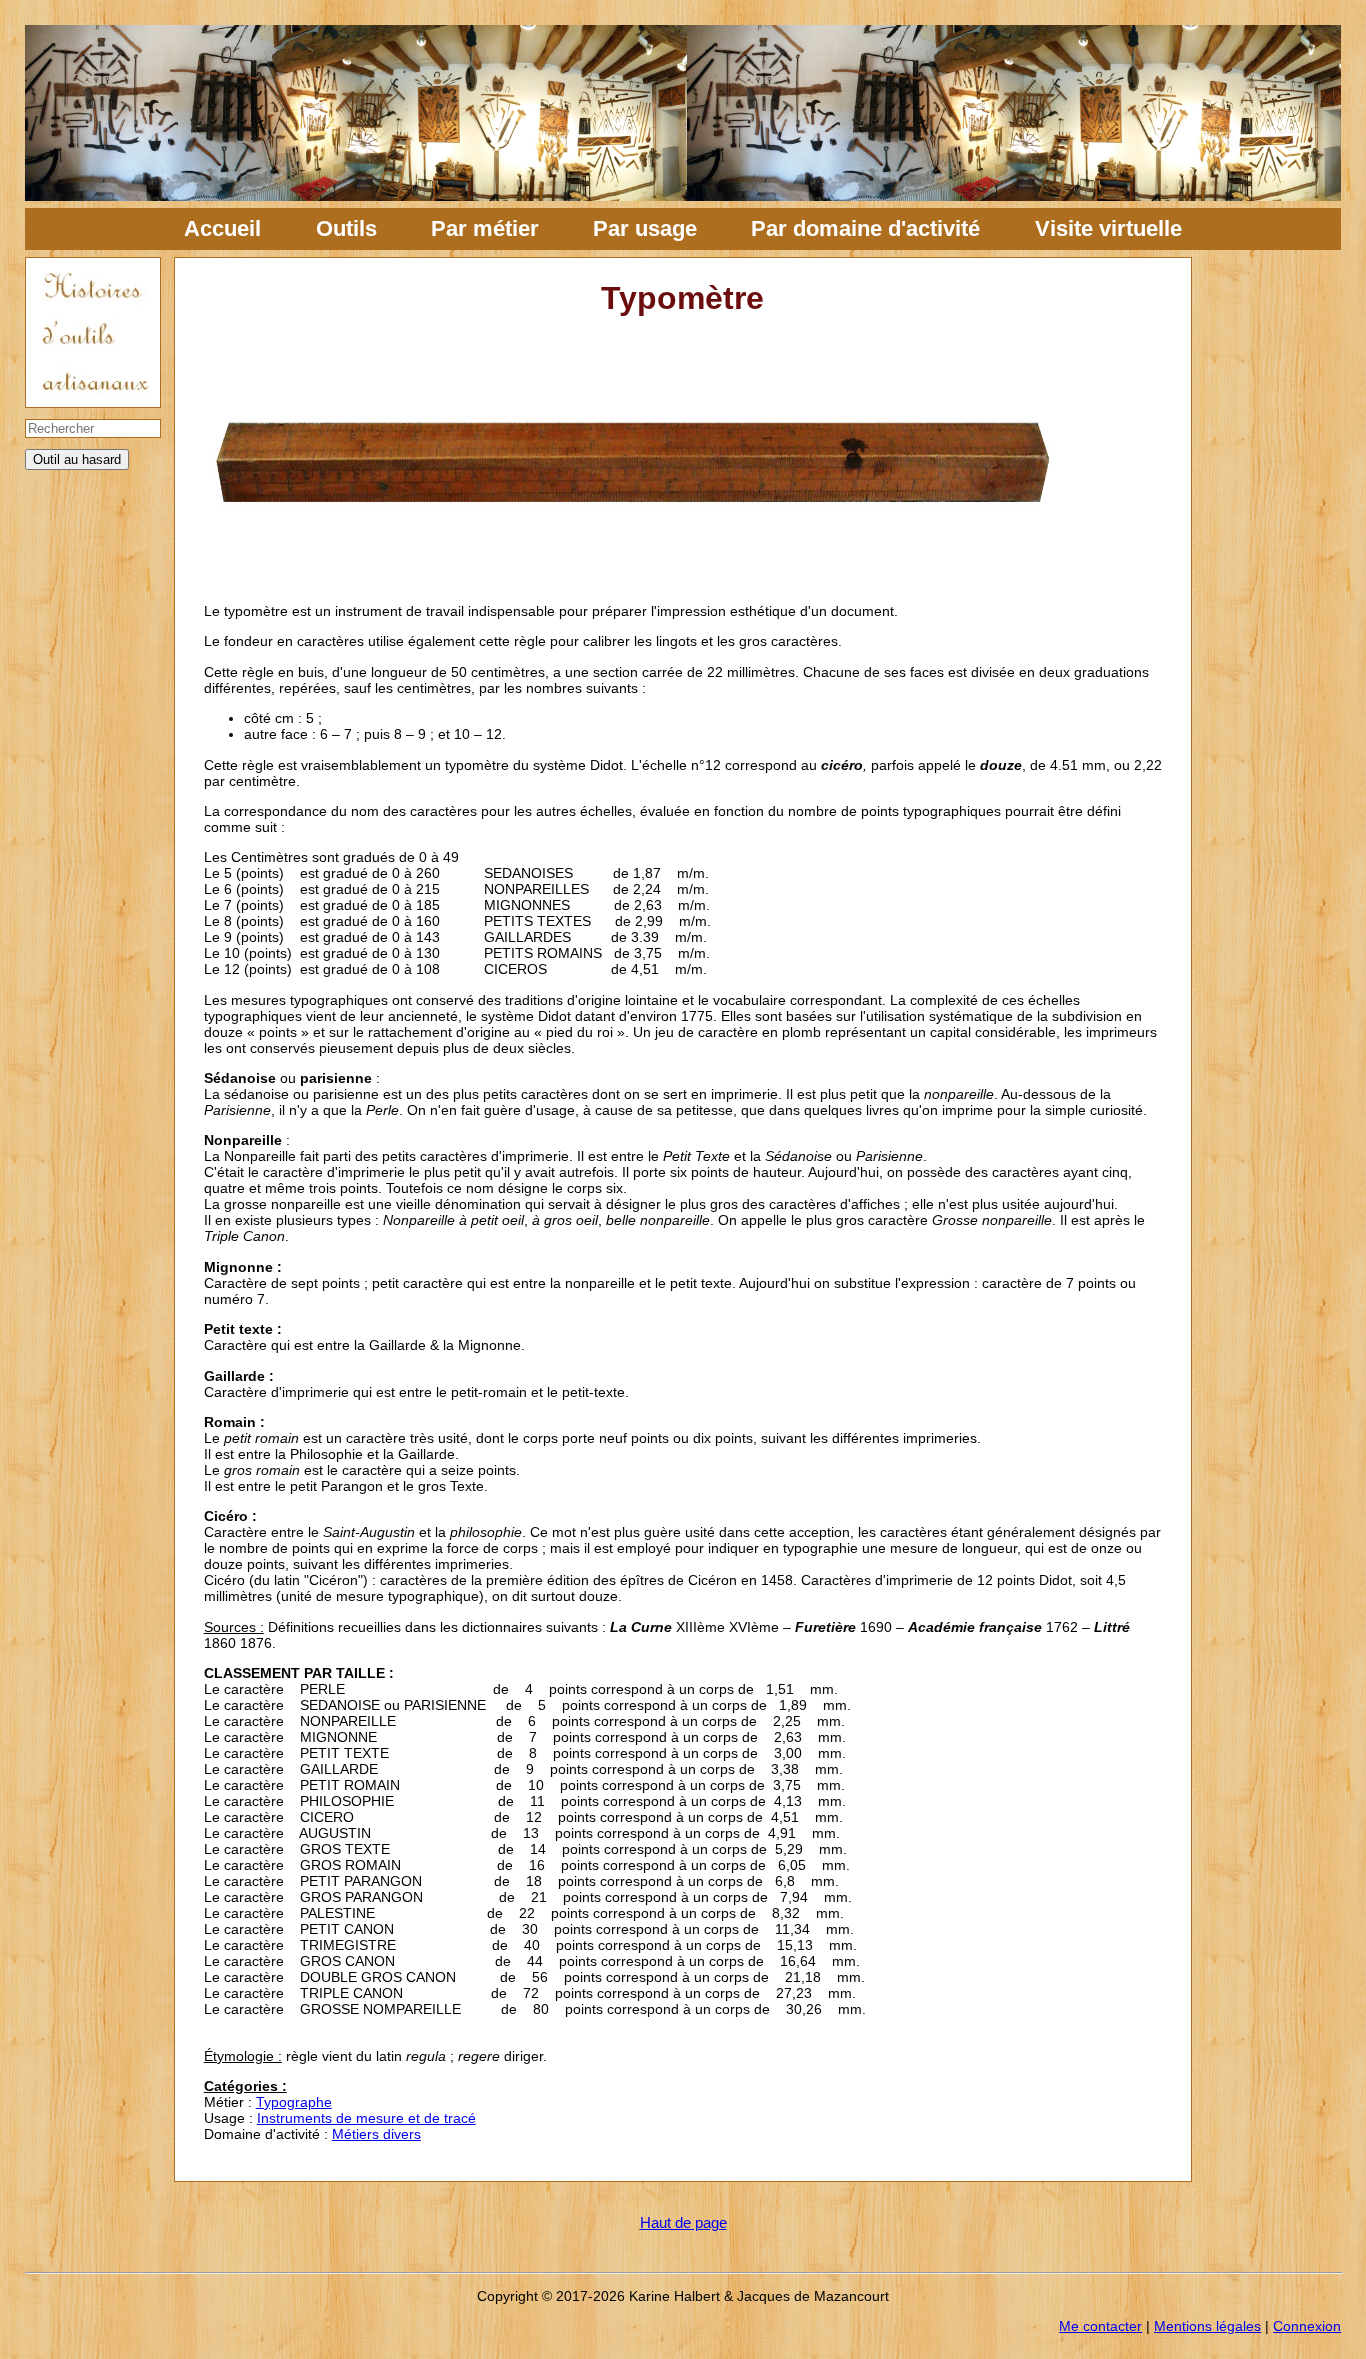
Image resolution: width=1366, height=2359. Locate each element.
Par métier (485, 228)
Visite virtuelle (1108, 228)
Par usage (645, 228)
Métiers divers (376, 2134)
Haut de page (683, 2222)
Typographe (294, 2102)
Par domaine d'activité (865, 228)
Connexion (1307, 2326)
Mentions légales (1207, 2326)
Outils (346, 228)
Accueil (222, 228)
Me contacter (1100, 2326)
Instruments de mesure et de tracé (366, 2118)
